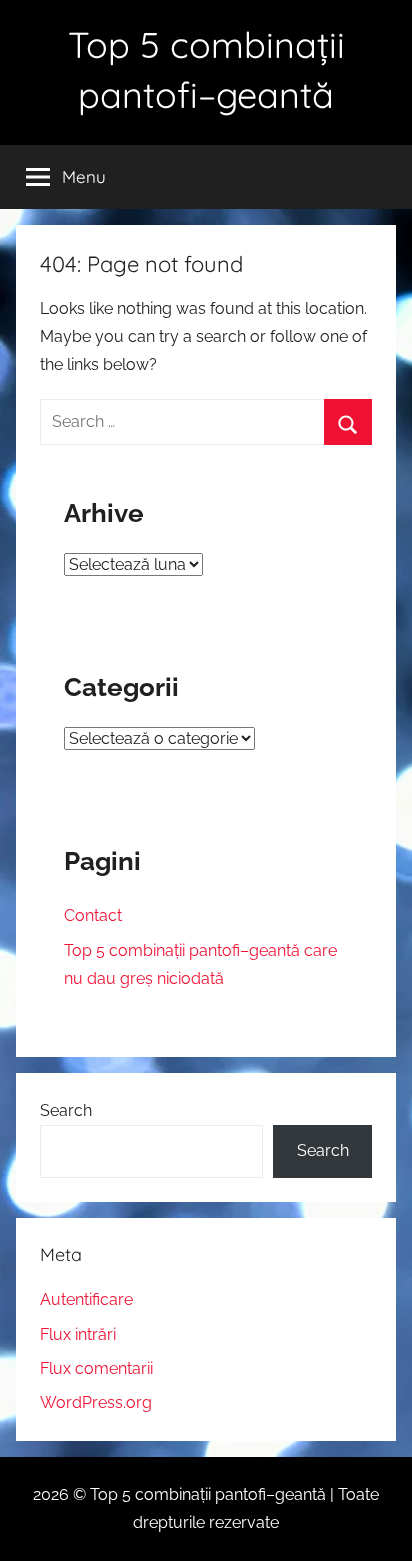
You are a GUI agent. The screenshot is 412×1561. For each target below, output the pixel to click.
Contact (93, 915)
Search (66, 1110)
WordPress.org (96, 1402)
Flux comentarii (96, 1368)
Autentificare (86, 1299)
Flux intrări (78, 1334)
